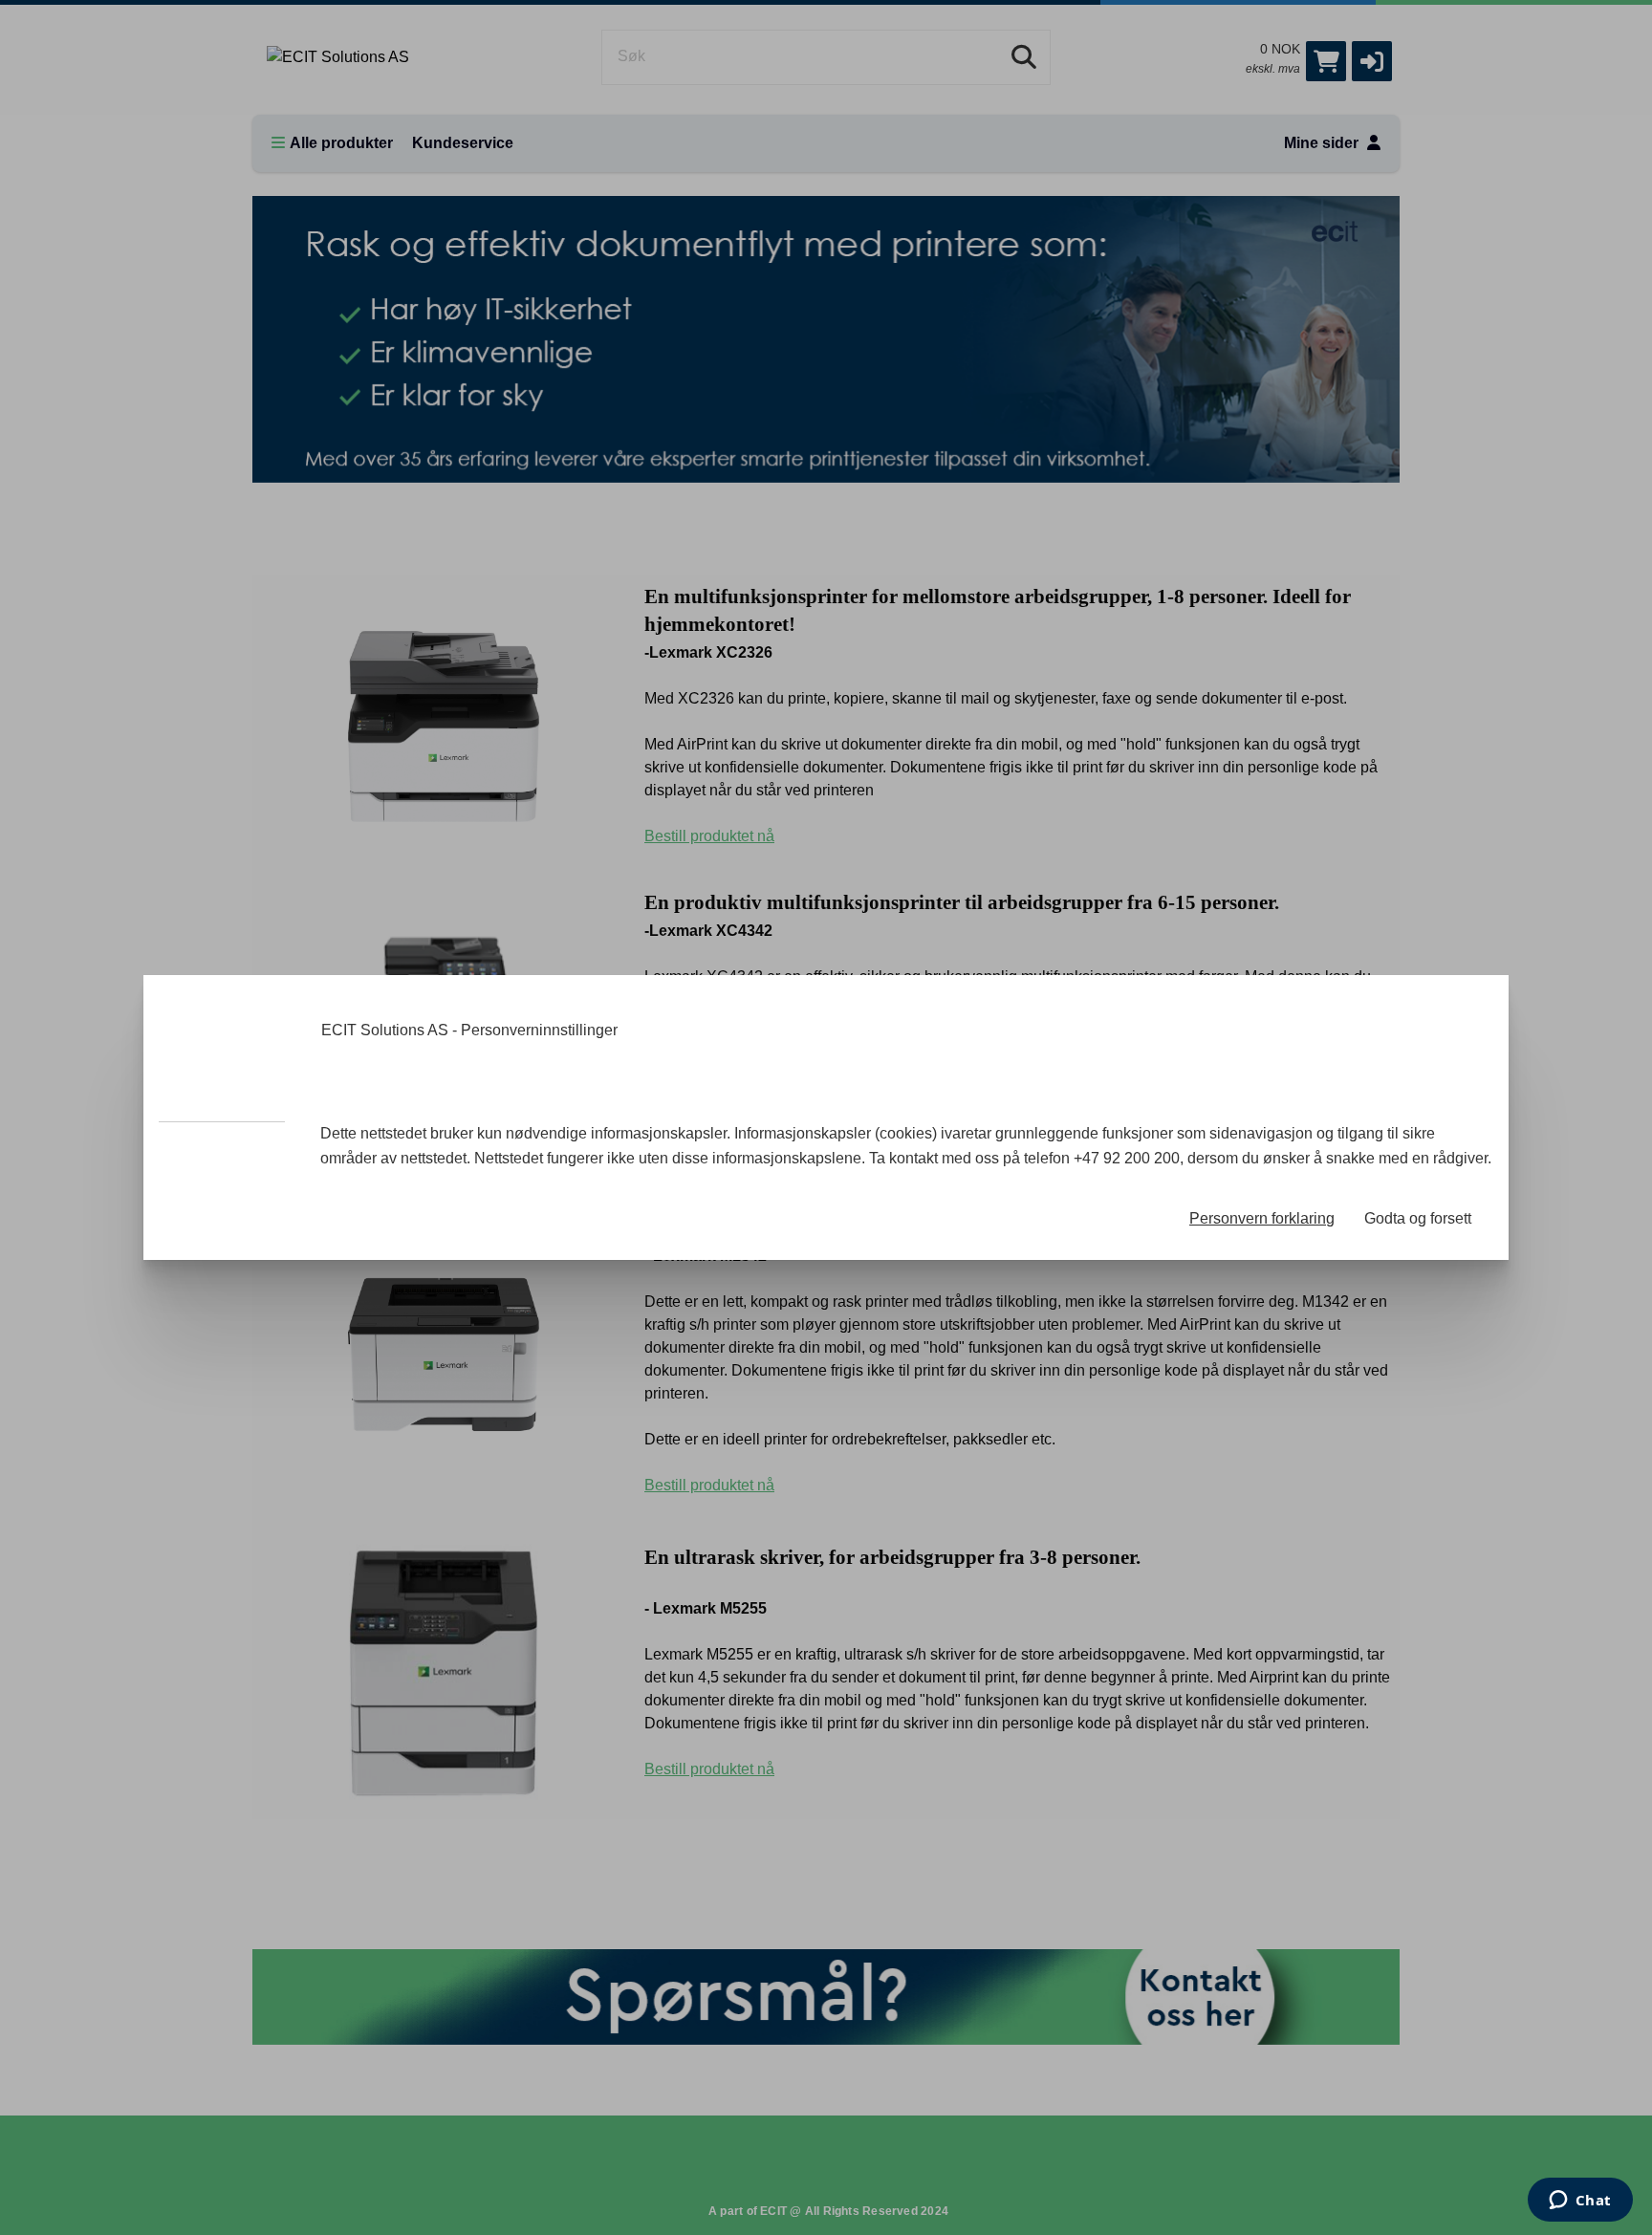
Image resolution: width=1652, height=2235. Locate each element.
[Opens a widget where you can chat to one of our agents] (1580, 2202)
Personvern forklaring (1262, 1218)
